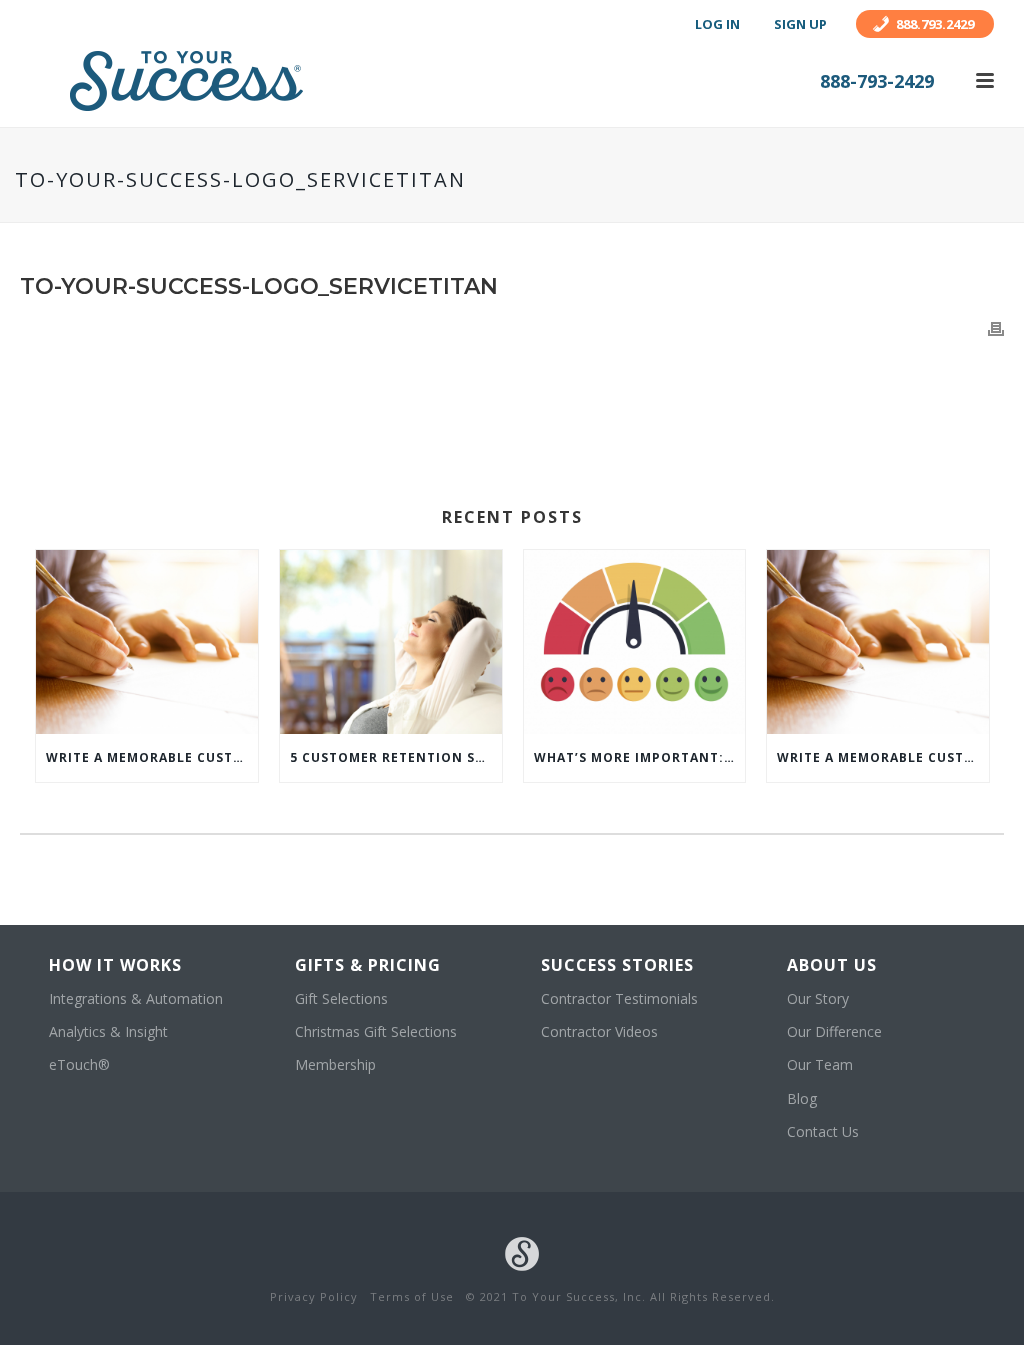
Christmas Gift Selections (376, 1031)
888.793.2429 (935, 24)
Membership (335, 1064)
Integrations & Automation (136, 998)
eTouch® (79, 1064)
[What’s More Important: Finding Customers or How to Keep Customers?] (635, 642)
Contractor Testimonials (619, 998)
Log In (717, 24)
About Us (832, 965)
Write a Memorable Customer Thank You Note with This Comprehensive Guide (152, 757)
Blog (802, 1098)
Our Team (820, 1064)
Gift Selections (341, 998)
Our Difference (834, 1031)
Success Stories (617, 965)
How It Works (115, 965)
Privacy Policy (314, 1296)
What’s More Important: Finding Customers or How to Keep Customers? (640, 757)
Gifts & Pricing (368, 965)
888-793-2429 (877, 81)
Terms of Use (412, 1296)
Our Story (818, 998)
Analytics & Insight (108, 1031)
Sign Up (800, 24)
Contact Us (823, 1131)
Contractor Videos (599, 1031)
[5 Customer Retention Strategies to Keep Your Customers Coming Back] (391, 642)
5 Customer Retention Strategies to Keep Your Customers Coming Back (396, 757)
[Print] (996, 327)
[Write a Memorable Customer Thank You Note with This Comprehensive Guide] (147, 642)
